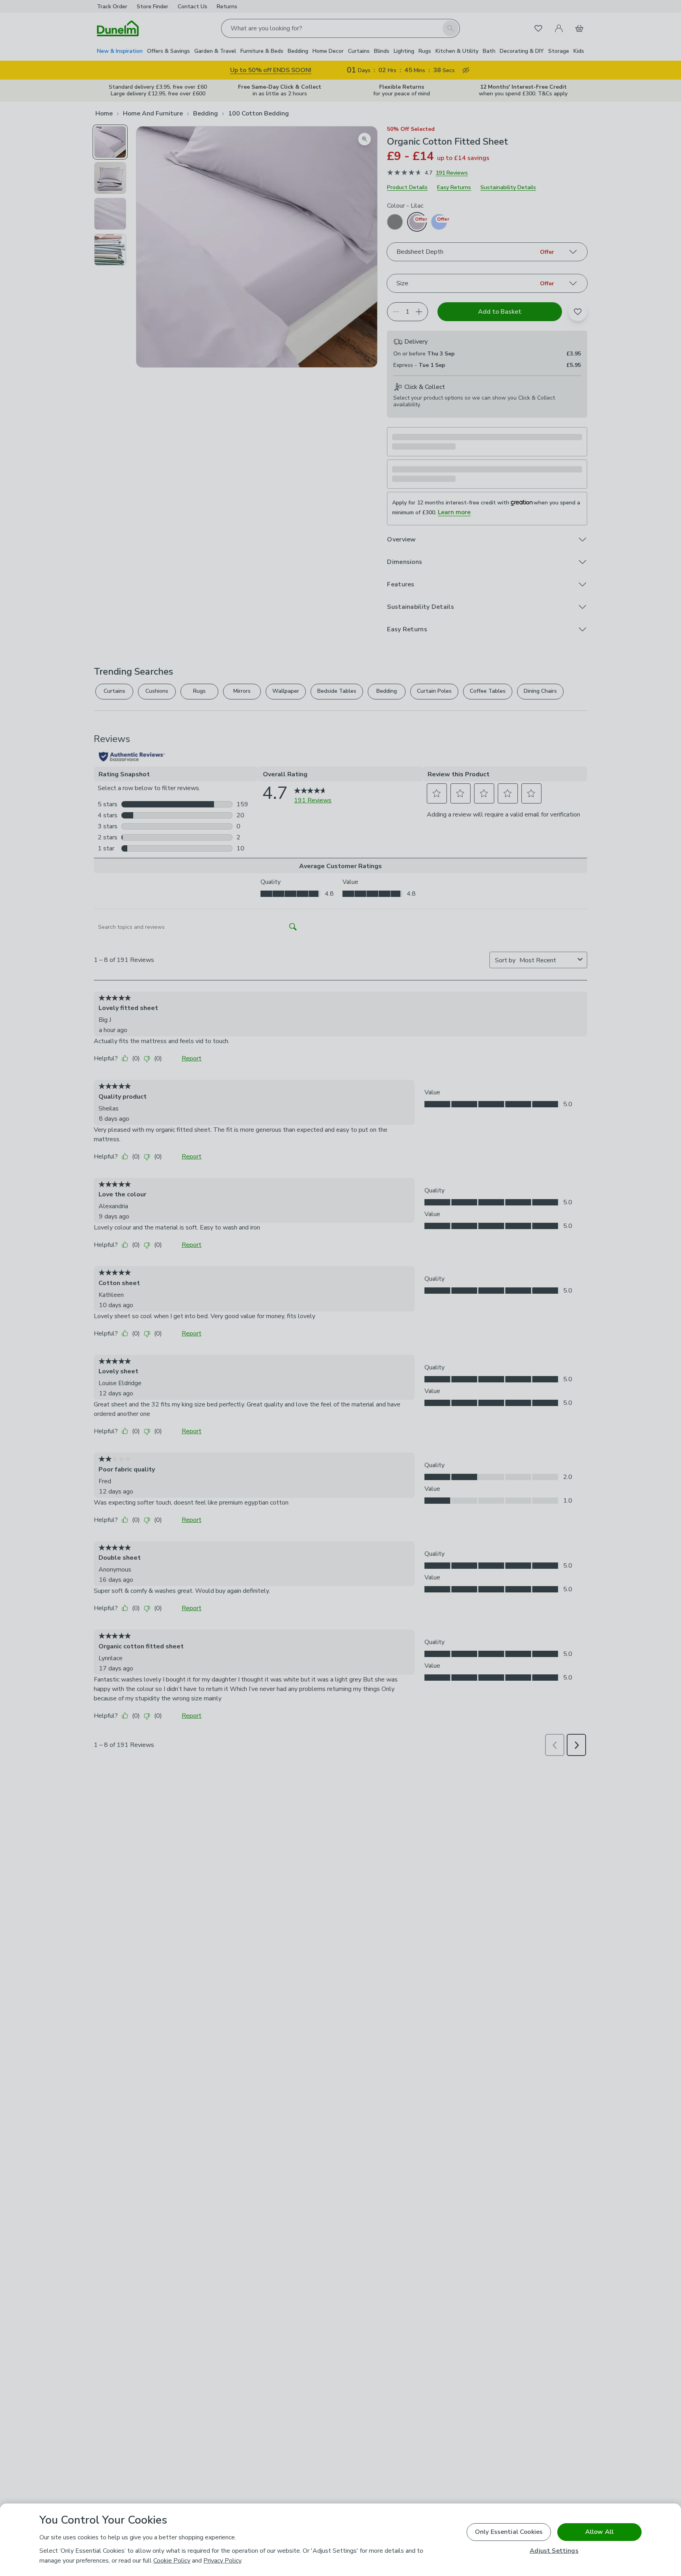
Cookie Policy (172, 2561)
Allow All (599, 2532)
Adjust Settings (554, 2551)
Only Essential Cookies (509, 2532)
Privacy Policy (222, 2561)
